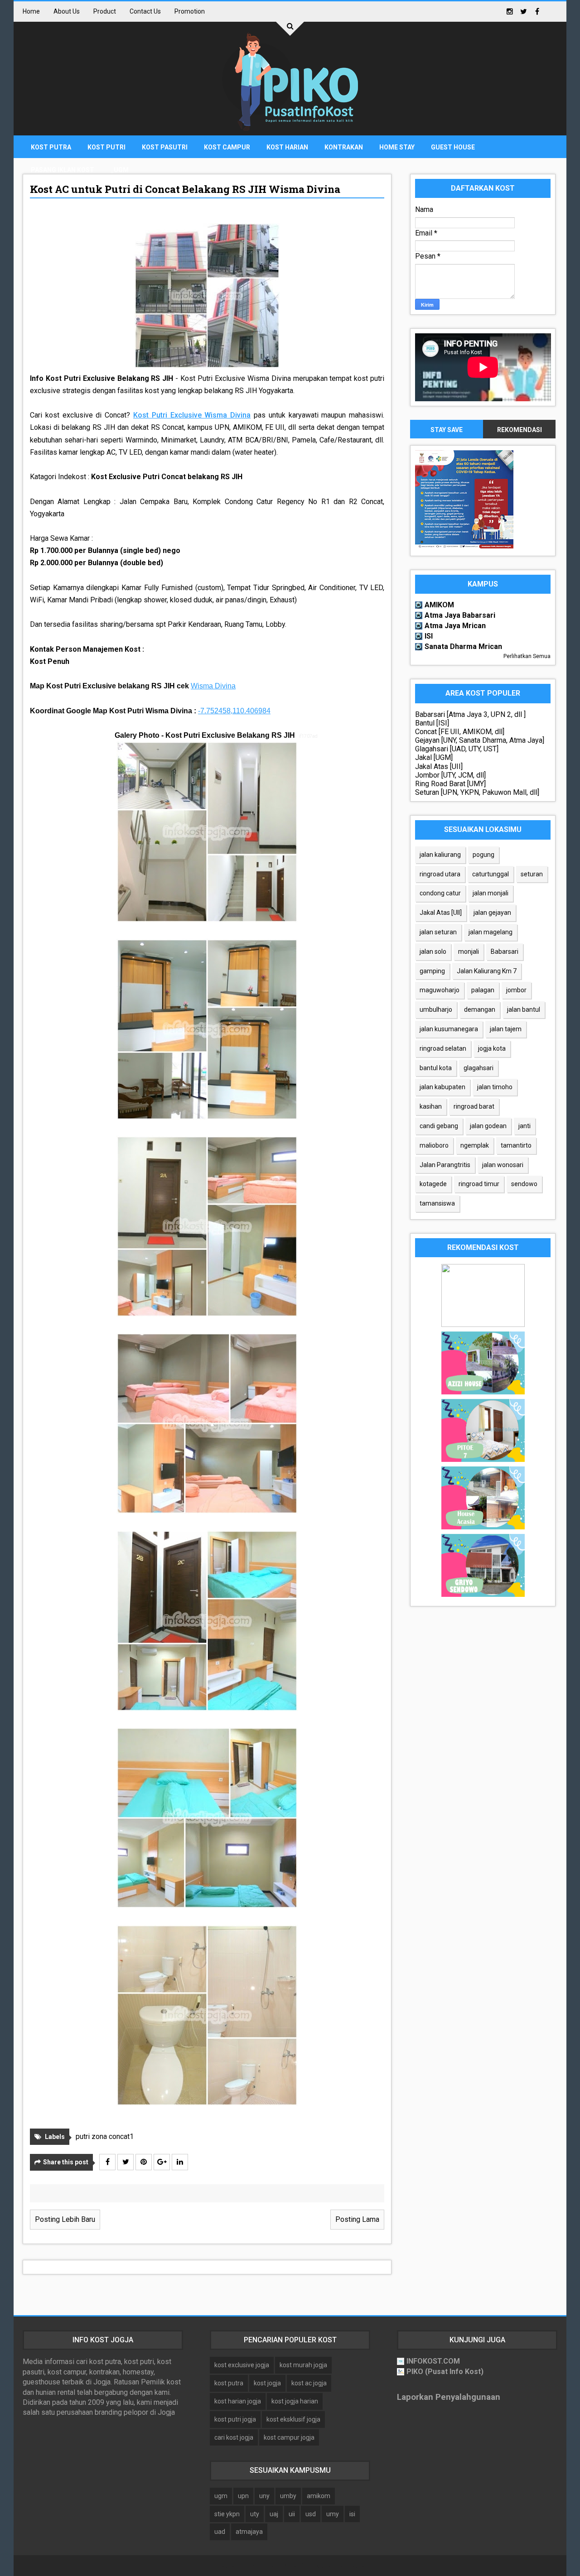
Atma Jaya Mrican (455, 626)
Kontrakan (344, 147)
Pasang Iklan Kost (63, 170)
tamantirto (516, 1145)
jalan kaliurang (440, 855)
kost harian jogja (238, 2401)
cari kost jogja (234, 2437)
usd (311, 2514)
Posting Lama (357, 2219)
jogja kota (492, 1048)
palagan (483, 990)
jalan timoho (495, 1087)
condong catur (440, 893)
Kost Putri (106, 147)
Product (105, 11)
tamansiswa (437, 1203)
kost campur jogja (289, 2437)
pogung (483, 855)
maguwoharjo (440, 990)
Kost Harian (287, 147)
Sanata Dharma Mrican (463, 646)
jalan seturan (438, 932)
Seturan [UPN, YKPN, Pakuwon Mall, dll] (477, 792)
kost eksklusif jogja (293, 2419)
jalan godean (488, 1126)
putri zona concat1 (105, 2136)
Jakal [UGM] (434, 757)
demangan (480, 1009)
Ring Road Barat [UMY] (450, 784)
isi (352, 2514)
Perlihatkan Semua (527, 656)
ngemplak (475, 1145)
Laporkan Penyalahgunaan (449, 2397)
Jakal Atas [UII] (439, 767)
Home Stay (397, 147)
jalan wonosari (503, 1165)
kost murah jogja (303, 2365)
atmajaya (249, 2532)
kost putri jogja (235, 2419)
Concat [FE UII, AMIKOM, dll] (460, 732)
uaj (274, 2514)
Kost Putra (51, 147)
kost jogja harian (295, 2401)
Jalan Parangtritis (445, 1165)
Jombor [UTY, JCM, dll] (450, 775)
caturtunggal (491, 874)
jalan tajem (506, 1029)
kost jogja (267, 2383)
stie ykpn (227, 2514)
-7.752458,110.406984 (234, 711)
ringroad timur (479, 1184)
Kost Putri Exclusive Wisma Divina (192, 415)
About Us (67, 11)
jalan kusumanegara (449, 1029)
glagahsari (478, 1068)
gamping (432, 971)
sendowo (524, 1184)
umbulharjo (436, 1009)
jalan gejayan (492, 913)
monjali (469, 952)
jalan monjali (491, 893)
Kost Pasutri (165, 147)
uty (255, 2514)
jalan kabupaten (442, 1087)
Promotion (190, 11)
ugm (221, 2496)
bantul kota (436, 1068)
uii (292, 2514)
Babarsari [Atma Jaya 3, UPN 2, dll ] (470, 714)
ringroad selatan (443, 1048)
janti (524, 1126)
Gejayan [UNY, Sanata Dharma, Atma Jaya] (480, 740)
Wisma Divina (213, 686)
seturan (532, 874)
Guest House (453, 147)
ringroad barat (474, 1106)
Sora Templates (274, 2565)
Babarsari (505, 952)
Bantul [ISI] (432, 723)
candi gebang (439, 1126)
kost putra (229, 2383)
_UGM (120, 170)
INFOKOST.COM (433, 2361)
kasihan (431, 1106)
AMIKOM (439, 605)
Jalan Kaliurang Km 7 (487, 971)
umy (333, 2514)
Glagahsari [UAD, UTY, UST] (457, 749)
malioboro (434, 1145)
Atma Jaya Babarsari (460, 615)
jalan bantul (524, 1009)
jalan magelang (491, 932)
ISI (429, 636)
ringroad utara (440, 874)
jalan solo (433, 952)
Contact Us (145, 11)
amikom (319, 2496)
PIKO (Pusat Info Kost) (445, 2372)
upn (243, 2496)
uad (220, 2532)
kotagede (433, 1184)
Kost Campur (227, 147)
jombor (516, 990)
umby (288, 2496)
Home (31, 11)
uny (264, 2496)
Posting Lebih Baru (65, 2219)
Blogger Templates (337, 2565)
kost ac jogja (309, 2383)
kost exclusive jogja (242, 2365)
